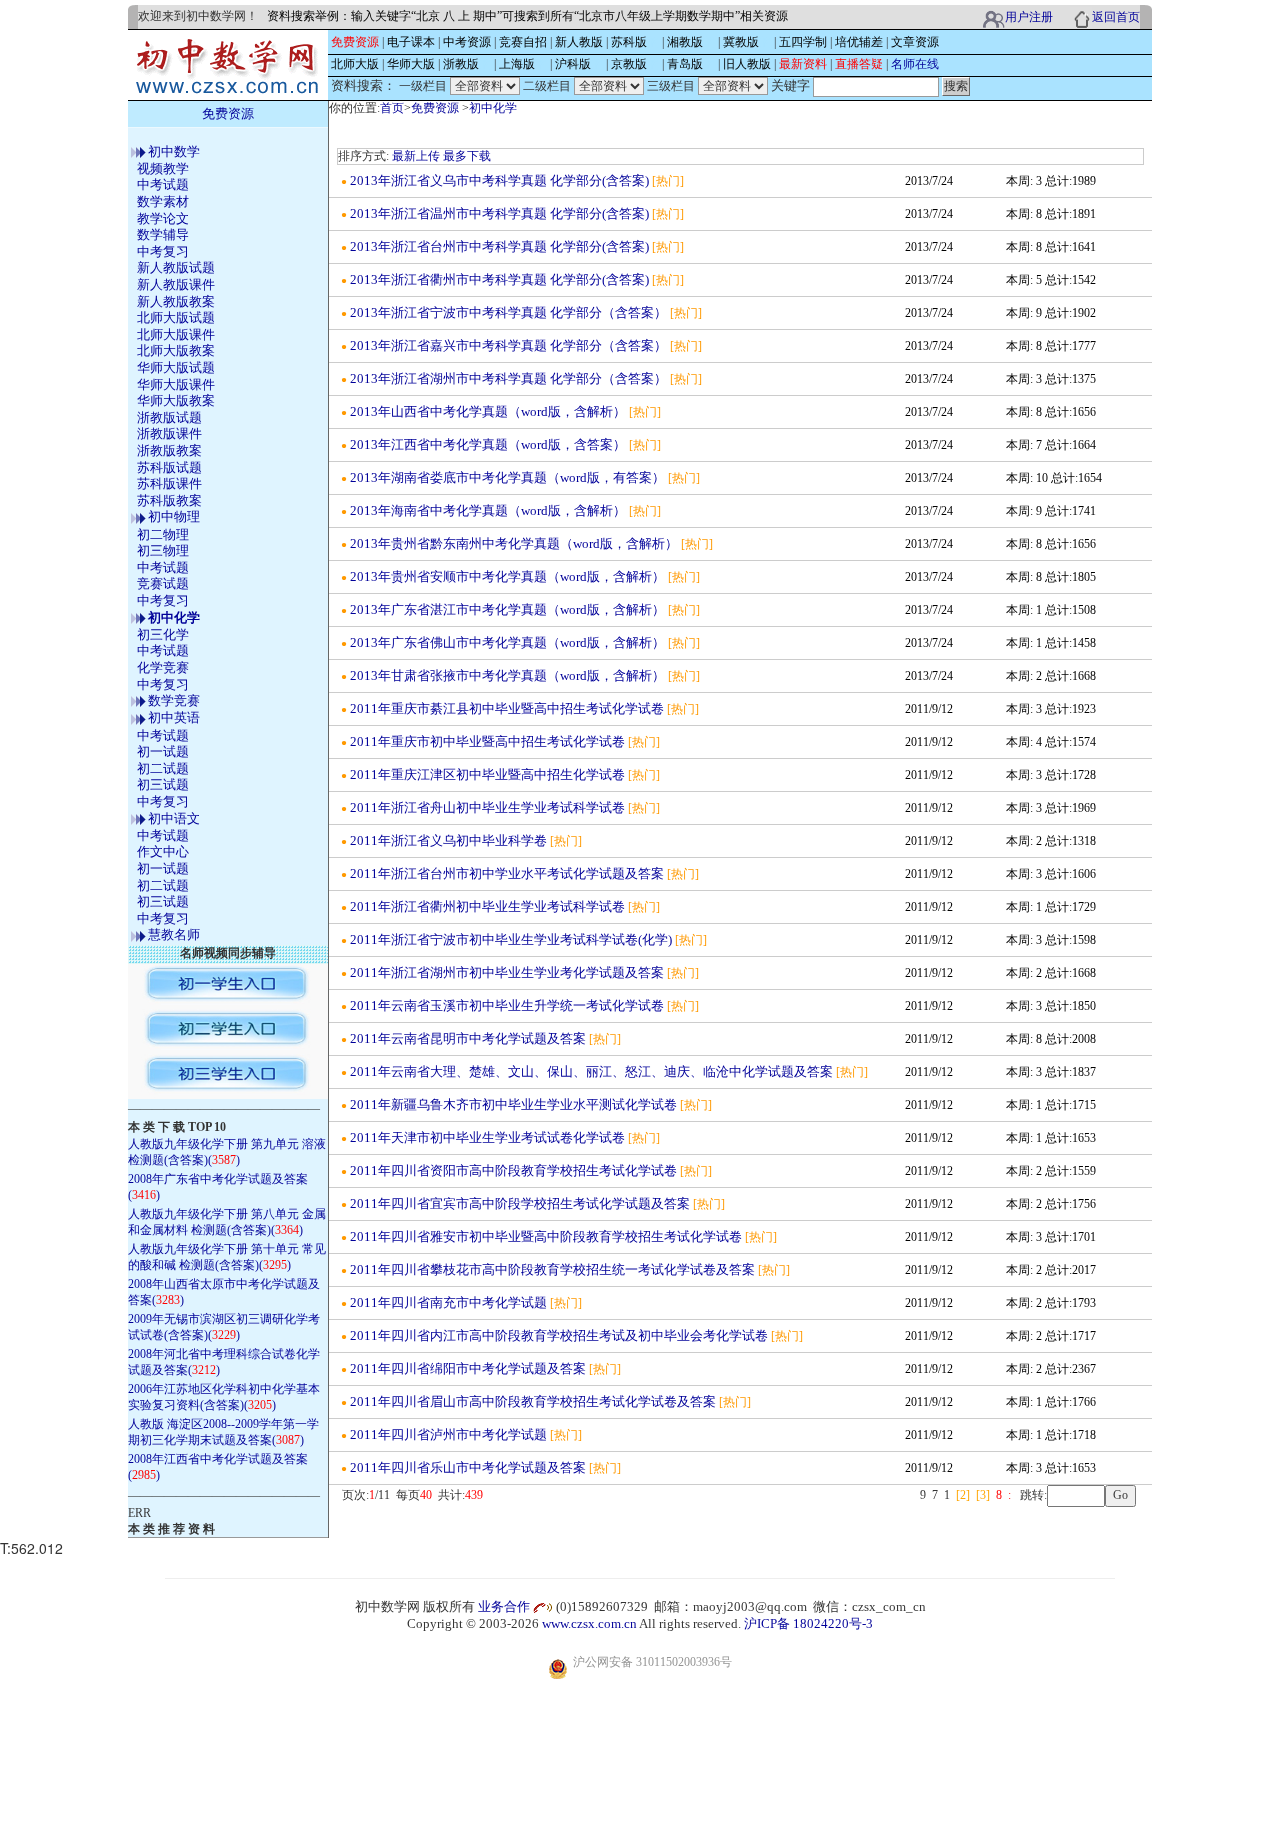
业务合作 (504, 1606)
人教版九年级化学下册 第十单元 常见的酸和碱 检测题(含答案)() (227, 1257)
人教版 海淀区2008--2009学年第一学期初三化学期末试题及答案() (223, 1432)
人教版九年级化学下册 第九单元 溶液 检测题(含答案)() (227, 1152)
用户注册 (1029, 17)
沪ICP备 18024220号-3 (808, 1623)
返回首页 (1116, 17)
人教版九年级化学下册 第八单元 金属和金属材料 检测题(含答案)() (227, 1222)
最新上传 (416, 156)
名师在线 (915, 64)
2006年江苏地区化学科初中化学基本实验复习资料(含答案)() (224, 1397)
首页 (392, 108)
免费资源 (435, 108)
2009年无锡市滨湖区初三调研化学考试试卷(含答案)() (224, 1327)
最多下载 (467, 156)
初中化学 (493, 108)
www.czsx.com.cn (589, 1623)
